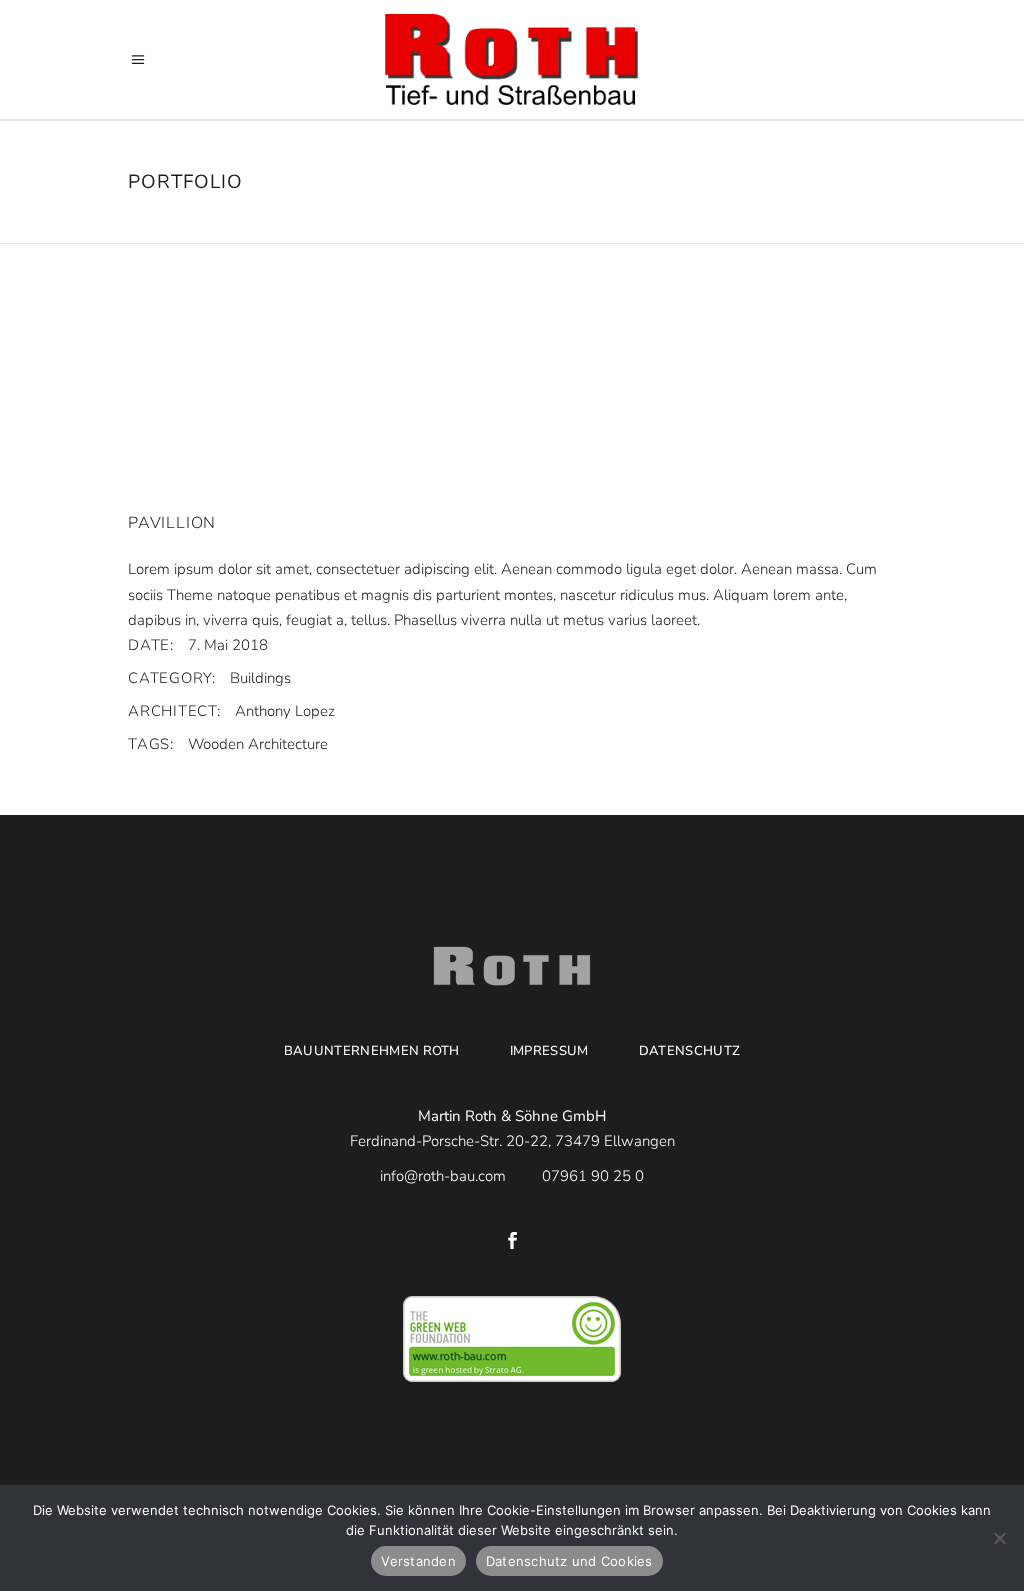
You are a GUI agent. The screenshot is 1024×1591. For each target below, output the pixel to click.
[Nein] (999, 1538)
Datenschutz (690, 1051)
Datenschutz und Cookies (569, 1561)
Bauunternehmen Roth (372, 1051)
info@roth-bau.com (445, 1176)
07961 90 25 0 (593, 1176)
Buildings (260, 678)
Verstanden (418, 1561)
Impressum (549, 1051)
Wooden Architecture (258, 744)
